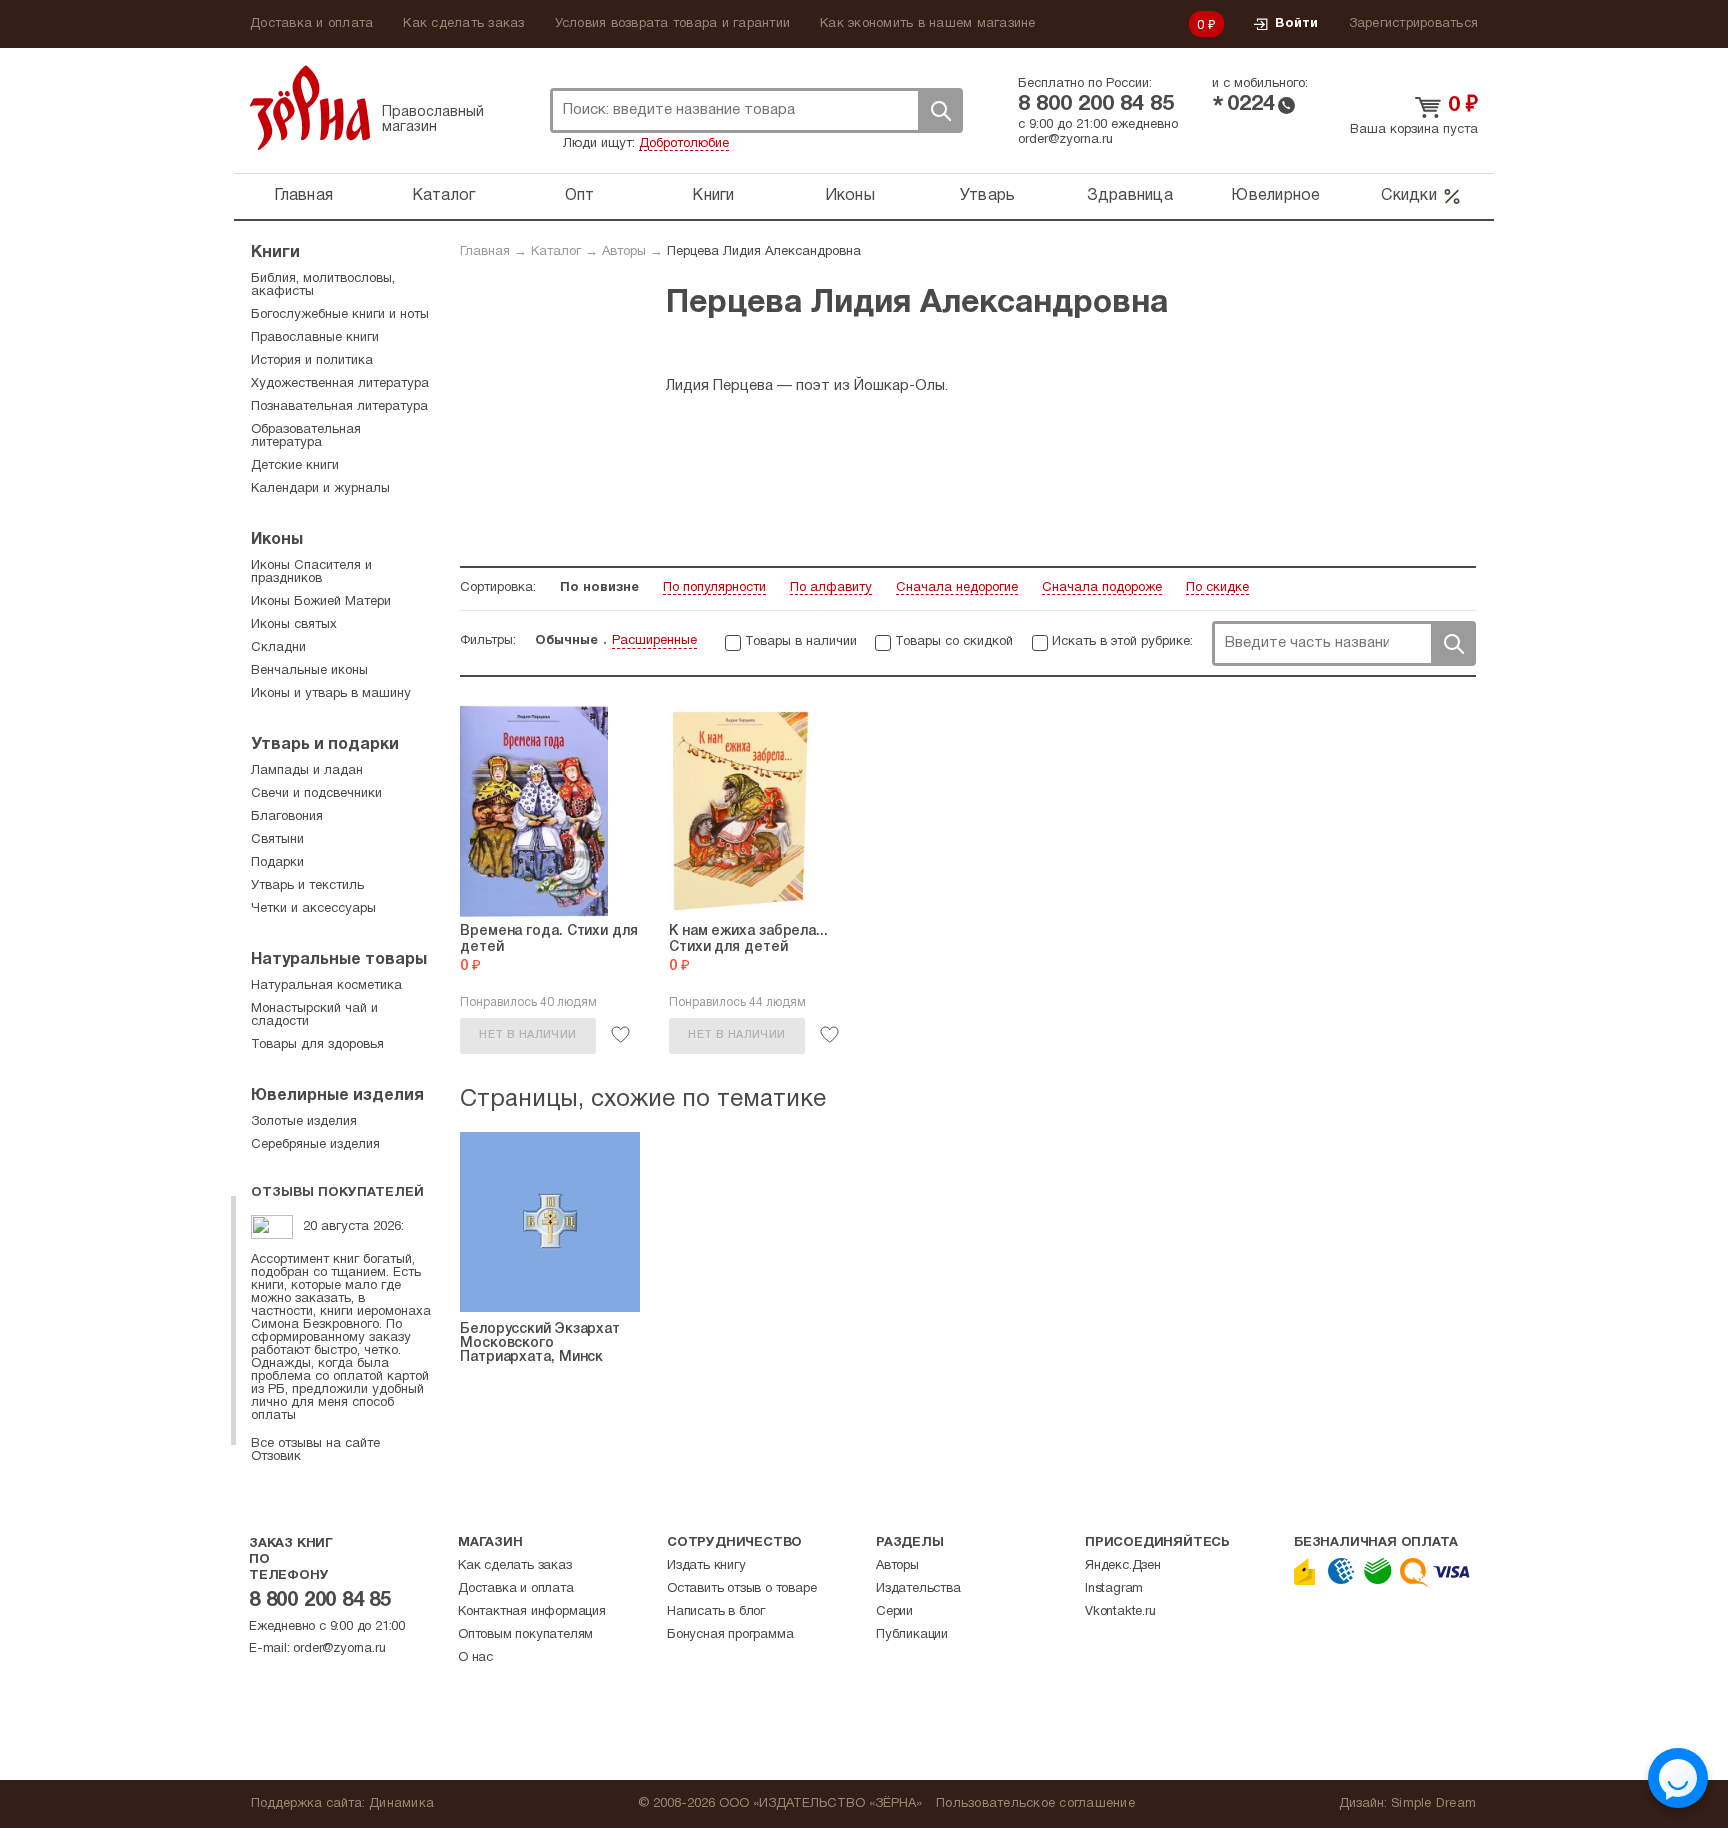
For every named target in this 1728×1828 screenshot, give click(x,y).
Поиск (940, 110)
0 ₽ (1207, 26)
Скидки (1409, 196)
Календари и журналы (320, 489)
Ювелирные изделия (337, 1096)
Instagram (1114, 1589)
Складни (278, 648)
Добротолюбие (684, 144)
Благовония (287, 817)
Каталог (444, 196)
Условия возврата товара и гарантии (673, 24)
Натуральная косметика (326, 986)
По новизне (599, 588)
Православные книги (315, 338)
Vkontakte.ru (1120, 1612)
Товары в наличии (801, 642)
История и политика (312, 361)
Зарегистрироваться (1414, 24)
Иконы (850, 196)
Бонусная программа (730, 1635)
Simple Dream (1433, 1804)
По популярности (714, 588)
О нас (475, 1658)
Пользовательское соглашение (1035, 1804)
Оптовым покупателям (525, 1635)
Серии (894, 1612)
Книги (713, 196)
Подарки (277, 863)
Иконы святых (294, 625)
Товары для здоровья (317, 1045)
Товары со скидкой (954, 642)
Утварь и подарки (325, 745)
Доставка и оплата (311, 24)
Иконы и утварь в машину (331, 694)
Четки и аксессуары (313, 909)
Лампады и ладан (307, 771)
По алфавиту (831, 588)
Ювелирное (1275, 196)
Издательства (918, 1589)
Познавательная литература (339, 407)
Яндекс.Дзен (1123, 1566)
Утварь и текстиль (307, 886)
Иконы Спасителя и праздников (311, 572)
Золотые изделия (304, 1122)
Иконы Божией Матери (321, 602)
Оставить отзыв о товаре (741, 1589)
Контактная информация (532, 1612)
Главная (303, 196)
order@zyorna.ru (1065, 140)
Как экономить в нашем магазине (928, 24)
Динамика (401, 1804)
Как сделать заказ (463, 24)
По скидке (1217, 588)
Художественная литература (340, 384)
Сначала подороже (1102, 588)
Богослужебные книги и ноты (340, 315)
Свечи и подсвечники (316, 794)
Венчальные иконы (309, 671)
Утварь (988, 196)
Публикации (912, 1635)
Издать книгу (706, 1566)
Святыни (277, 840)
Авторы (624, 252)
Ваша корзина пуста (1414, 130)
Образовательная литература (306, 436)
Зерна (310, 107)
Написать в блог (716, 1612)
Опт (580, 196)
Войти (1296, 24)
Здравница (1130, 196)
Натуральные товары (339, 960)
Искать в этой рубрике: (1122, 642)
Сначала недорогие (957, 588)
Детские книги (295, 466)
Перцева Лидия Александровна (764, 252)
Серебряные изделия (315, 1145)
